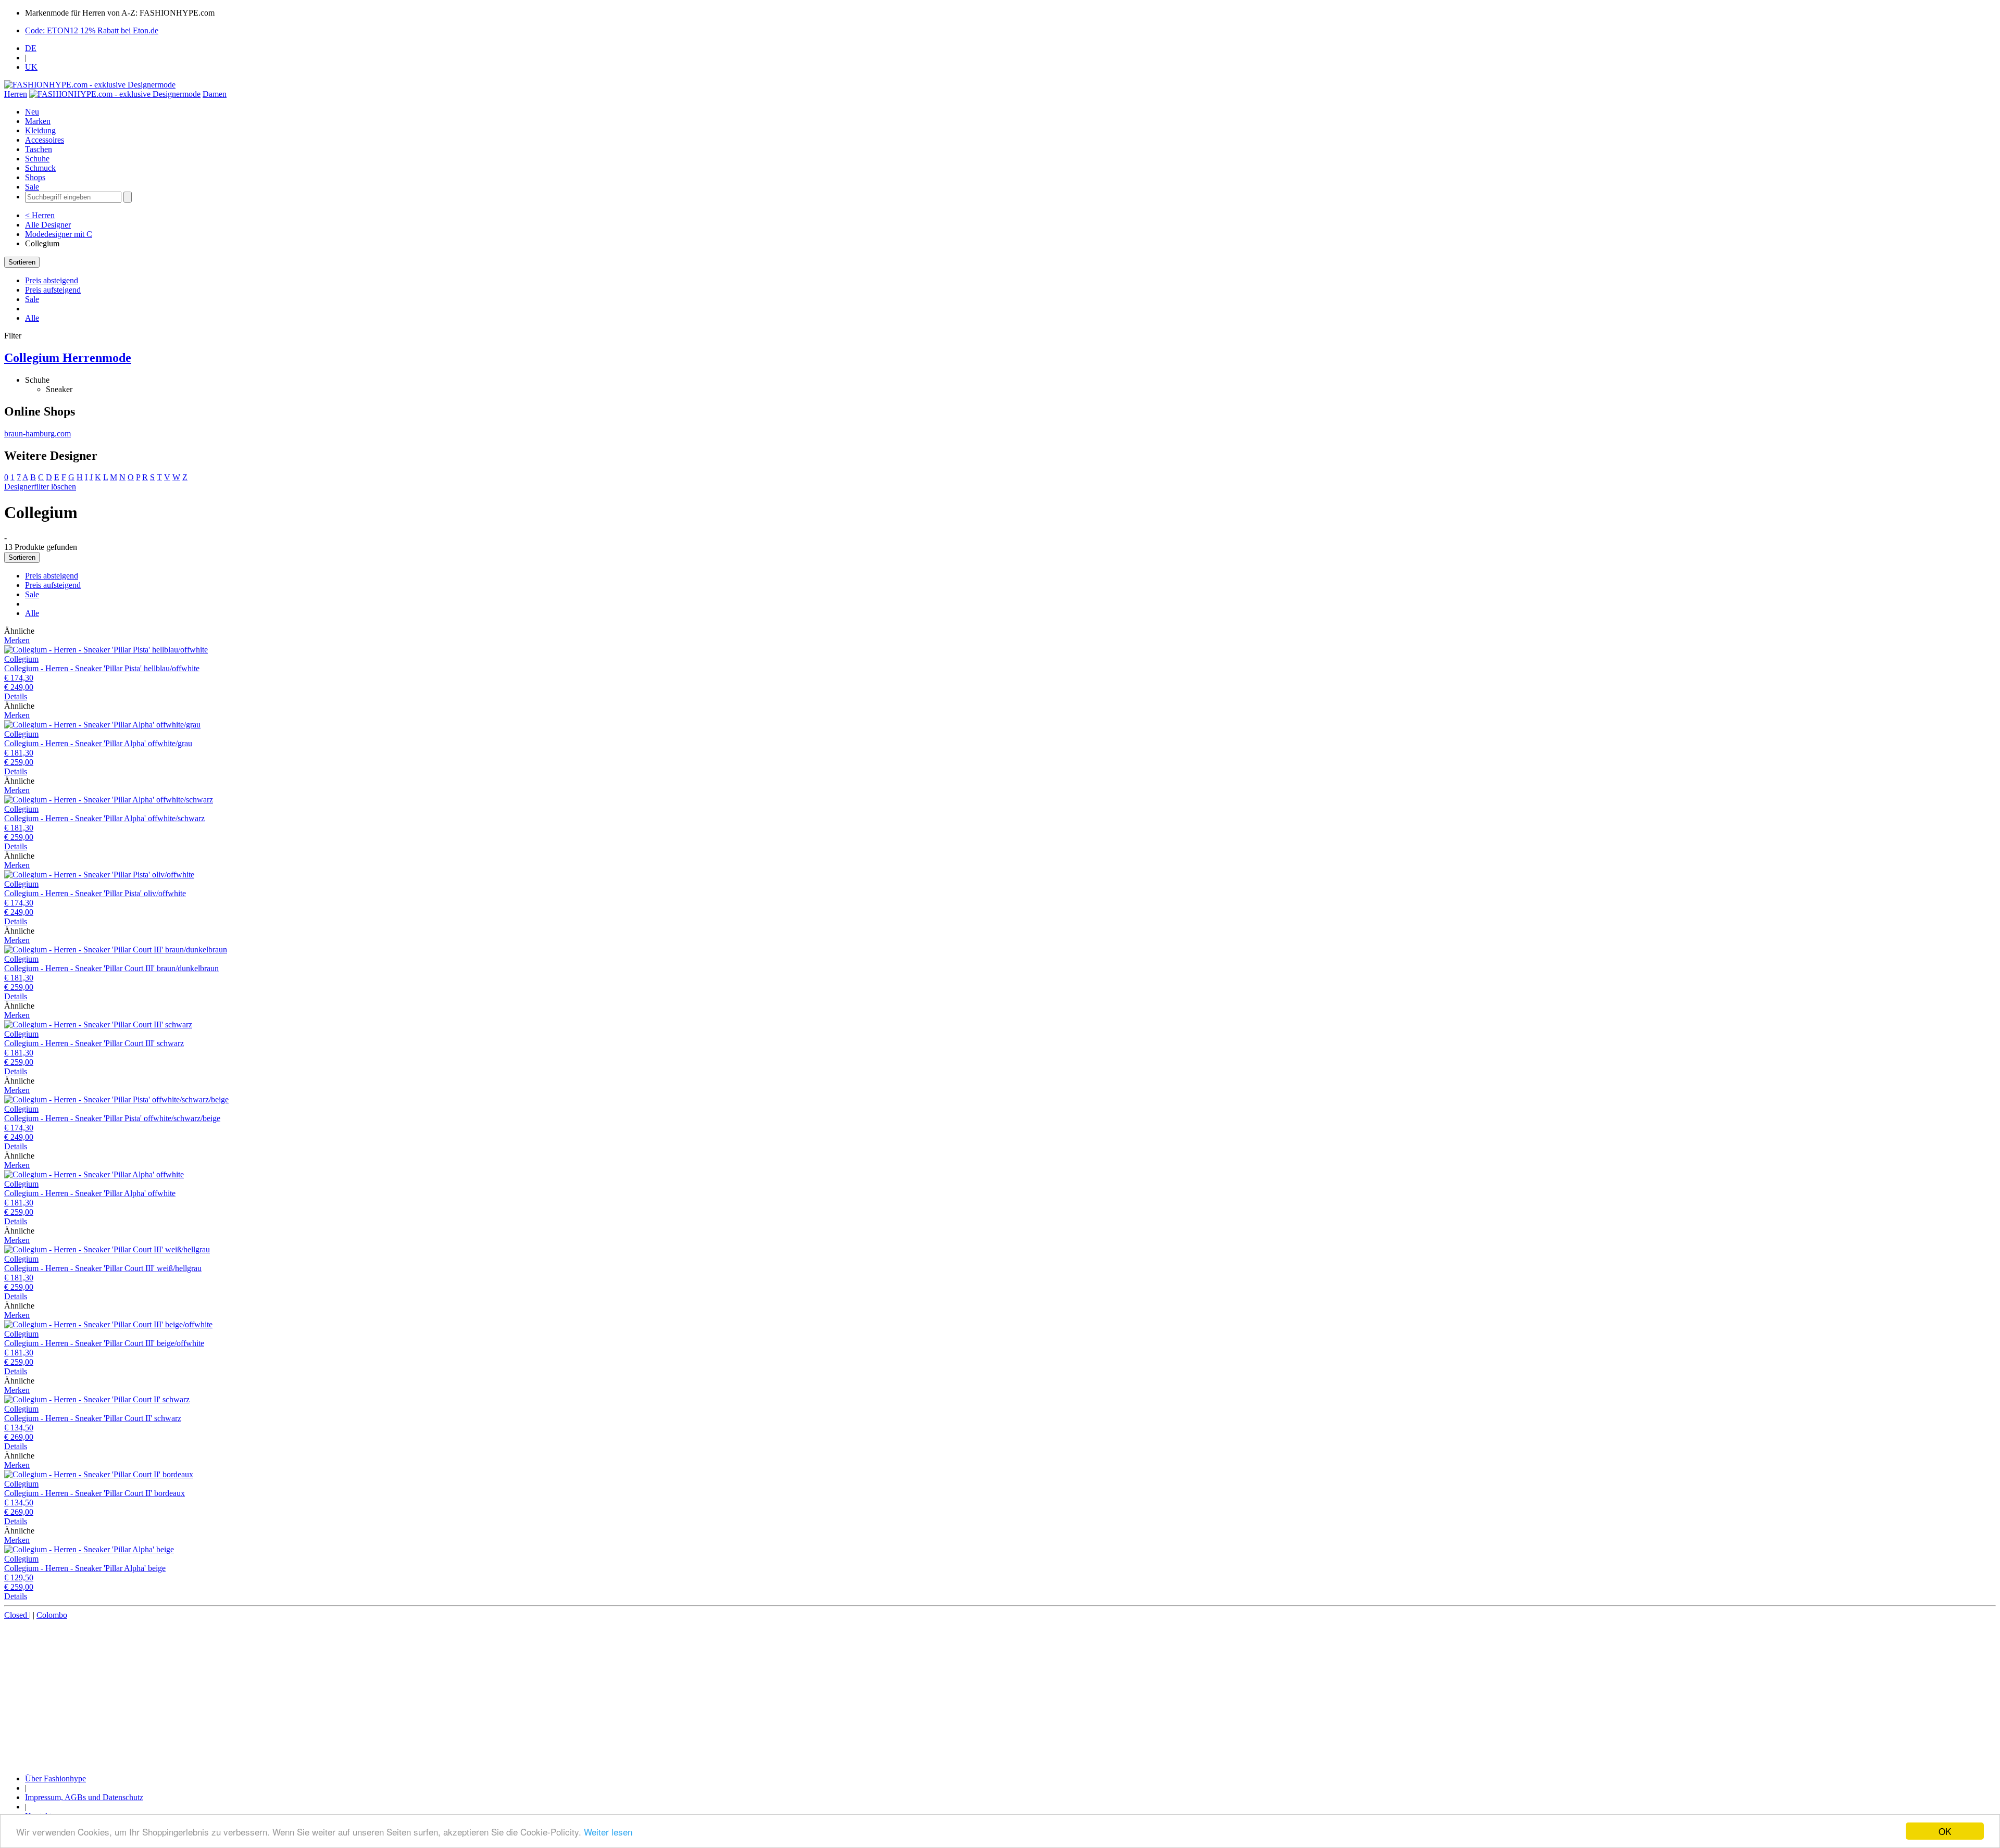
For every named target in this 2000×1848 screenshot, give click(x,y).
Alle (32, 318)
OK (1945, 1831)
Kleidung (40, 130)
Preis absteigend (52, 280)
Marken (38, 121)
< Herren (40, 215)
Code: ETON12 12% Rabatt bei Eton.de (92, 30)
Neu (32, 112)
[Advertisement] (317, 1693)
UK (31, 67)
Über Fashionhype (55, 1778)
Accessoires (45, 140)
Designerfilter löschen (40, 487)
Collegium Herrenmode (68, 358)
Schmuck (40, 168)
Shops (35, 177)
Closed (17, 1615)
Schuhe (37, 159)
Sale (32, 187)
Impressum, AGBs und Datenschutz (84, 1797)
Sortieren (22, 262)
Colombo (52, 1615)
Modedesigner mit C (59, 234)
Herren (16, 94)
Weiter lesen (608, 1832)
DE (31, 48)
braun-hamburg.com (37, 433)
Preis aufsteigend (53, 290)
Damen (215, 94)
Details (16, 696)
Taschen (39, 149)
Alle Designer (48, 225)
